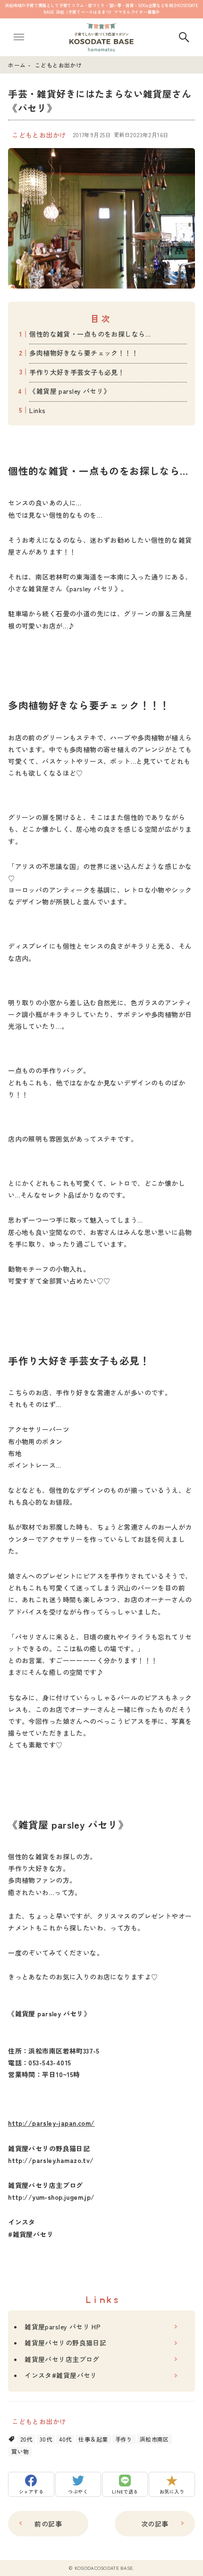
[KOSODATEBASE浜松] (101, 37)
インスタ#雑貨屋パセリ (61, 2375)
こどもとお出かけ (39, 135)
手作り (124, 2439)
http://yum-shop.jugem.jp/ (51, 2197)
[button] (31, 2484)
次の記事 (155, 2524)
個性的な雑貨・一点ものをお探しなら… (90, 334)
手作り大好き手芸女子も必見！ (77, 372)
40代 (65, 2439)
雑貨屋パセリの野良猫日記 (65, 2343)
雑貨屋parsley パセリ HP (63, 2327)
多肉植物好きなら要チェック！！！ (84, 353)
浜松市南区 (154, 2439)
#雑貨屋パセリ (31, 2234)
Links (37, 410)
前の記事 (48, 2524)
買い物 (20, 2451)
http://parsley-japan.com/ (51, 2123)
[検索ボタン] (184, 37)
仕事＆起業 (93, 2439)
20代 (26, 2439)
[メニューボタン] (19, 37)
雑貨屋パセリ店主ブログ (62, 2359)
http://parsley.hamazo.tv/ (51, 2160)
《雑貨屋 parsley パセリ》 (70, 391)
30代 (46, 2439)
